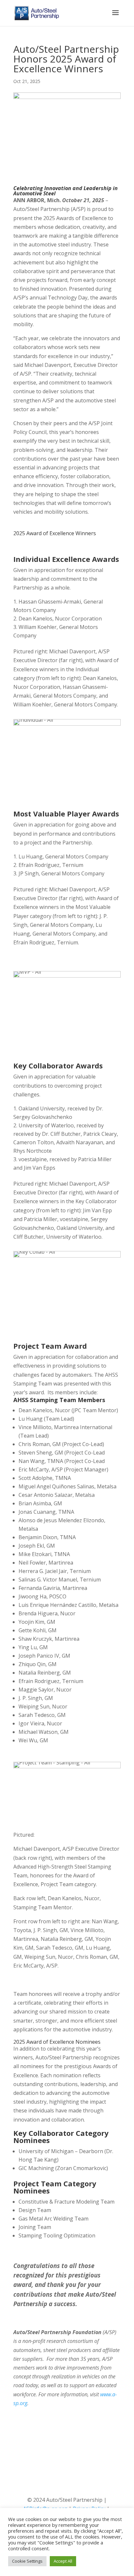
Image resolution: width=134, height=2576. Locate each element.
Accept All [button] (63, 2561)
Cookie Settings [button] (27, 2561)
